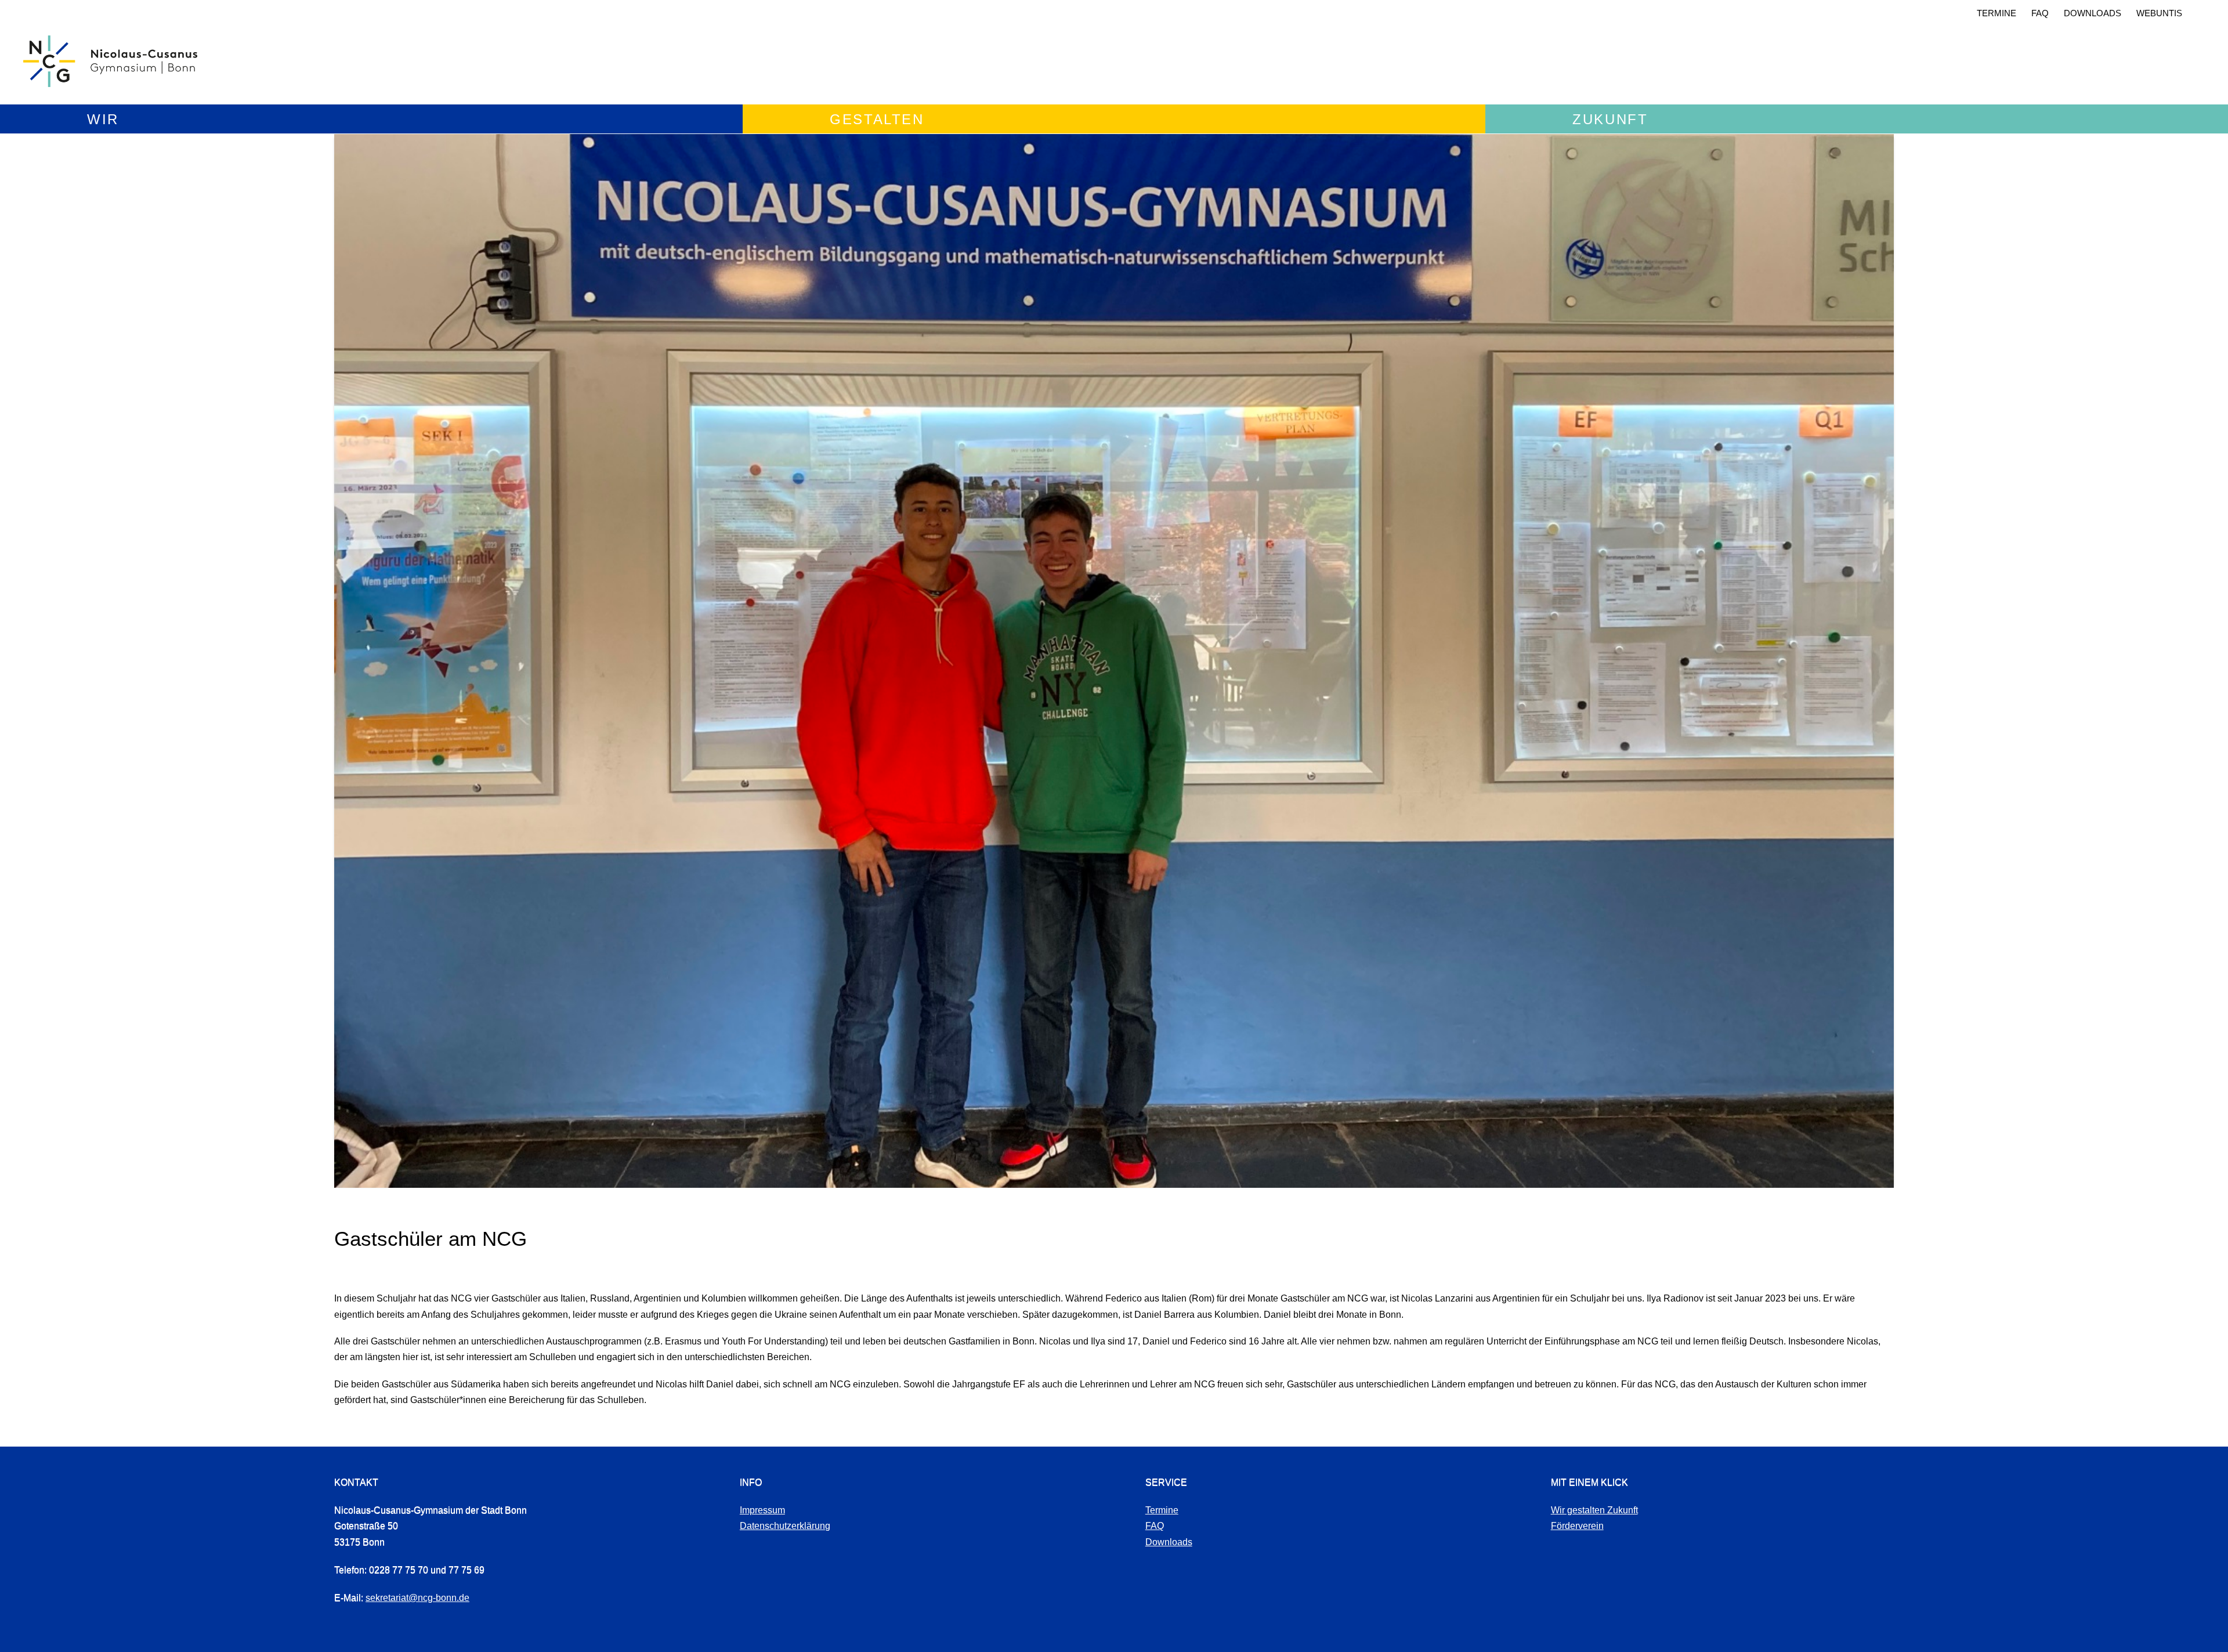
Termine (1996, 13)
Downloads (2093, 13)
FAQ (2040, 13)
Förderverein (1577, 1526)
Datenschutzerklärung (785, 1526)
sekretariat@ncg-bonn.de (417, 1598)
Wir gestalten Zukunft (1594, 1510)
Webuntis (2159, 13)
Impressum (762, 1510)
